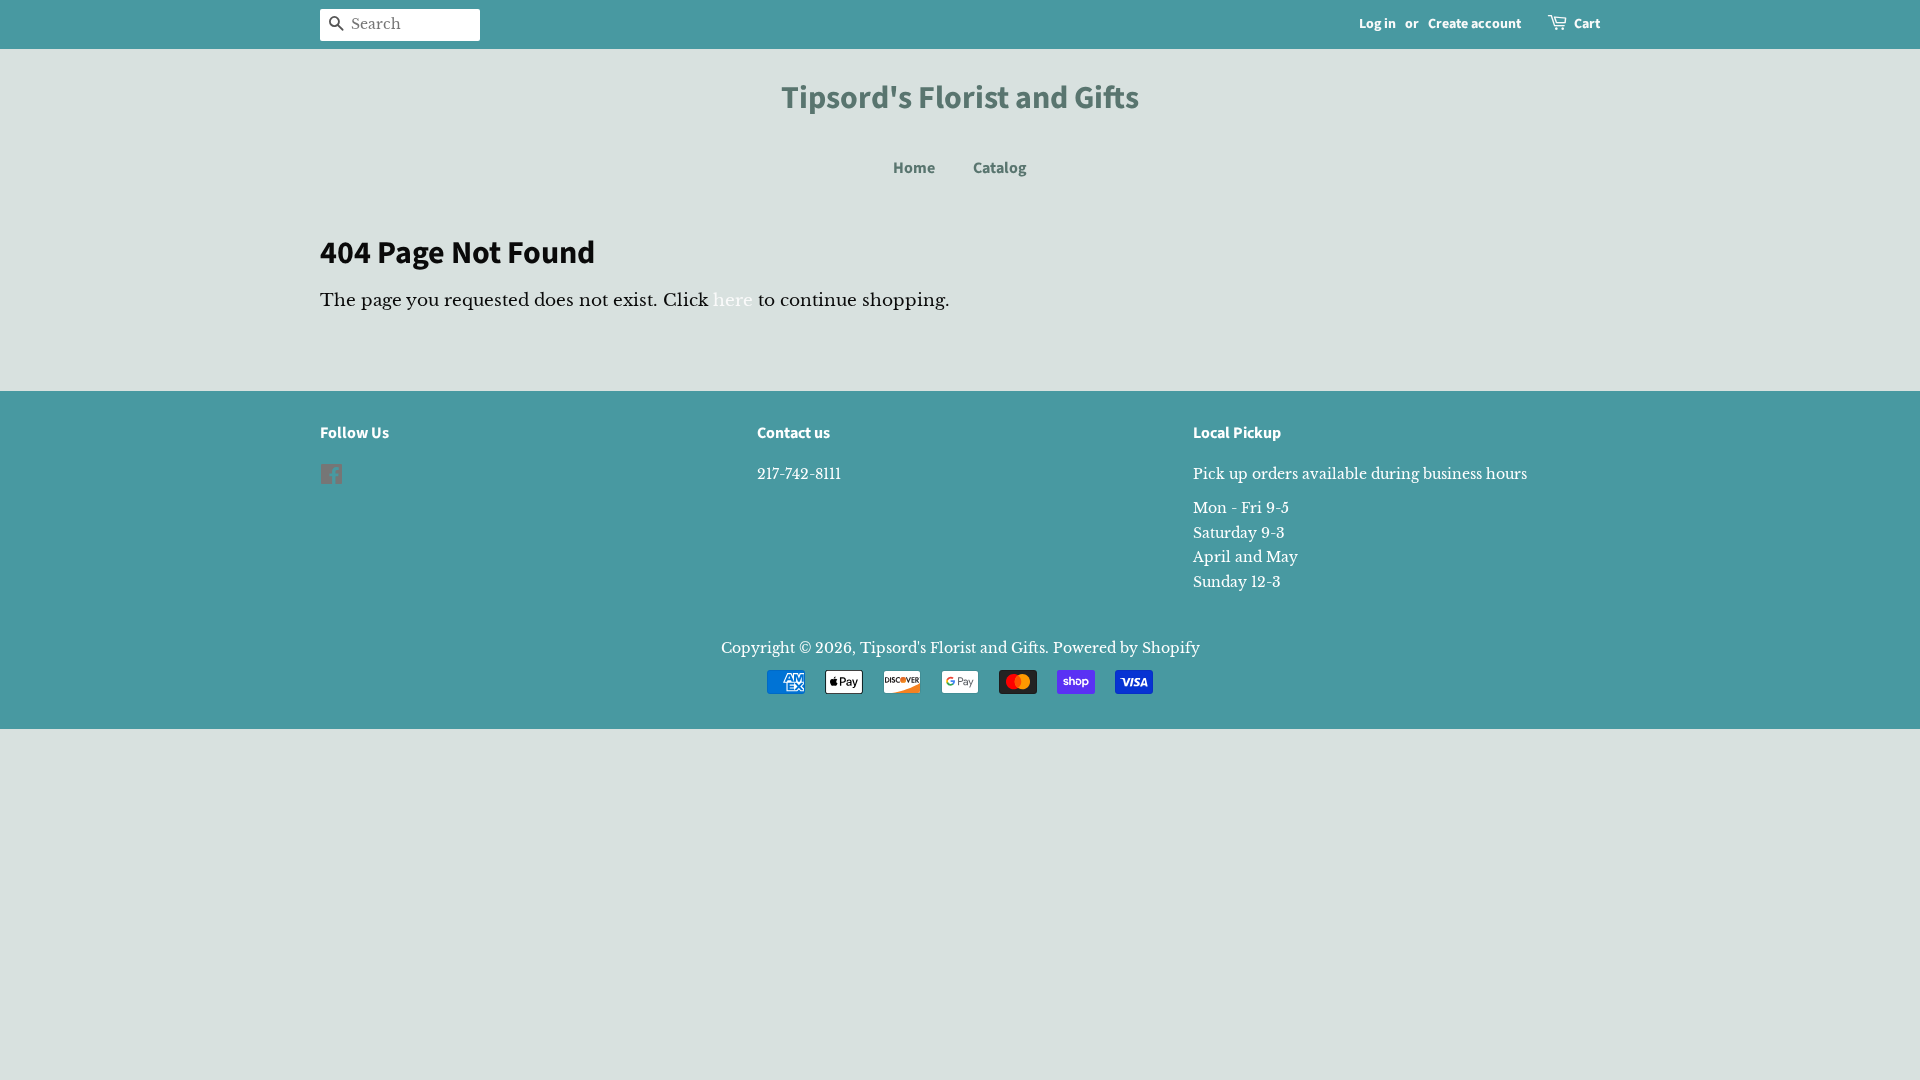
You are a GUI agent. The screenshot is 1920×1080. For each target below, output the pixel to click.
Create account (1474, 24)
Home (914, 168)
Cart (1587, 24)
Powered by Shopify (1126, 648)
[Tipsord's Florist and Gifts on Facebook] (331, 478)
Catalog (1000, 168)
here (733, 300)
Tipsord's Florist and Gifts (960, 98)
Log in (1377, 24)
